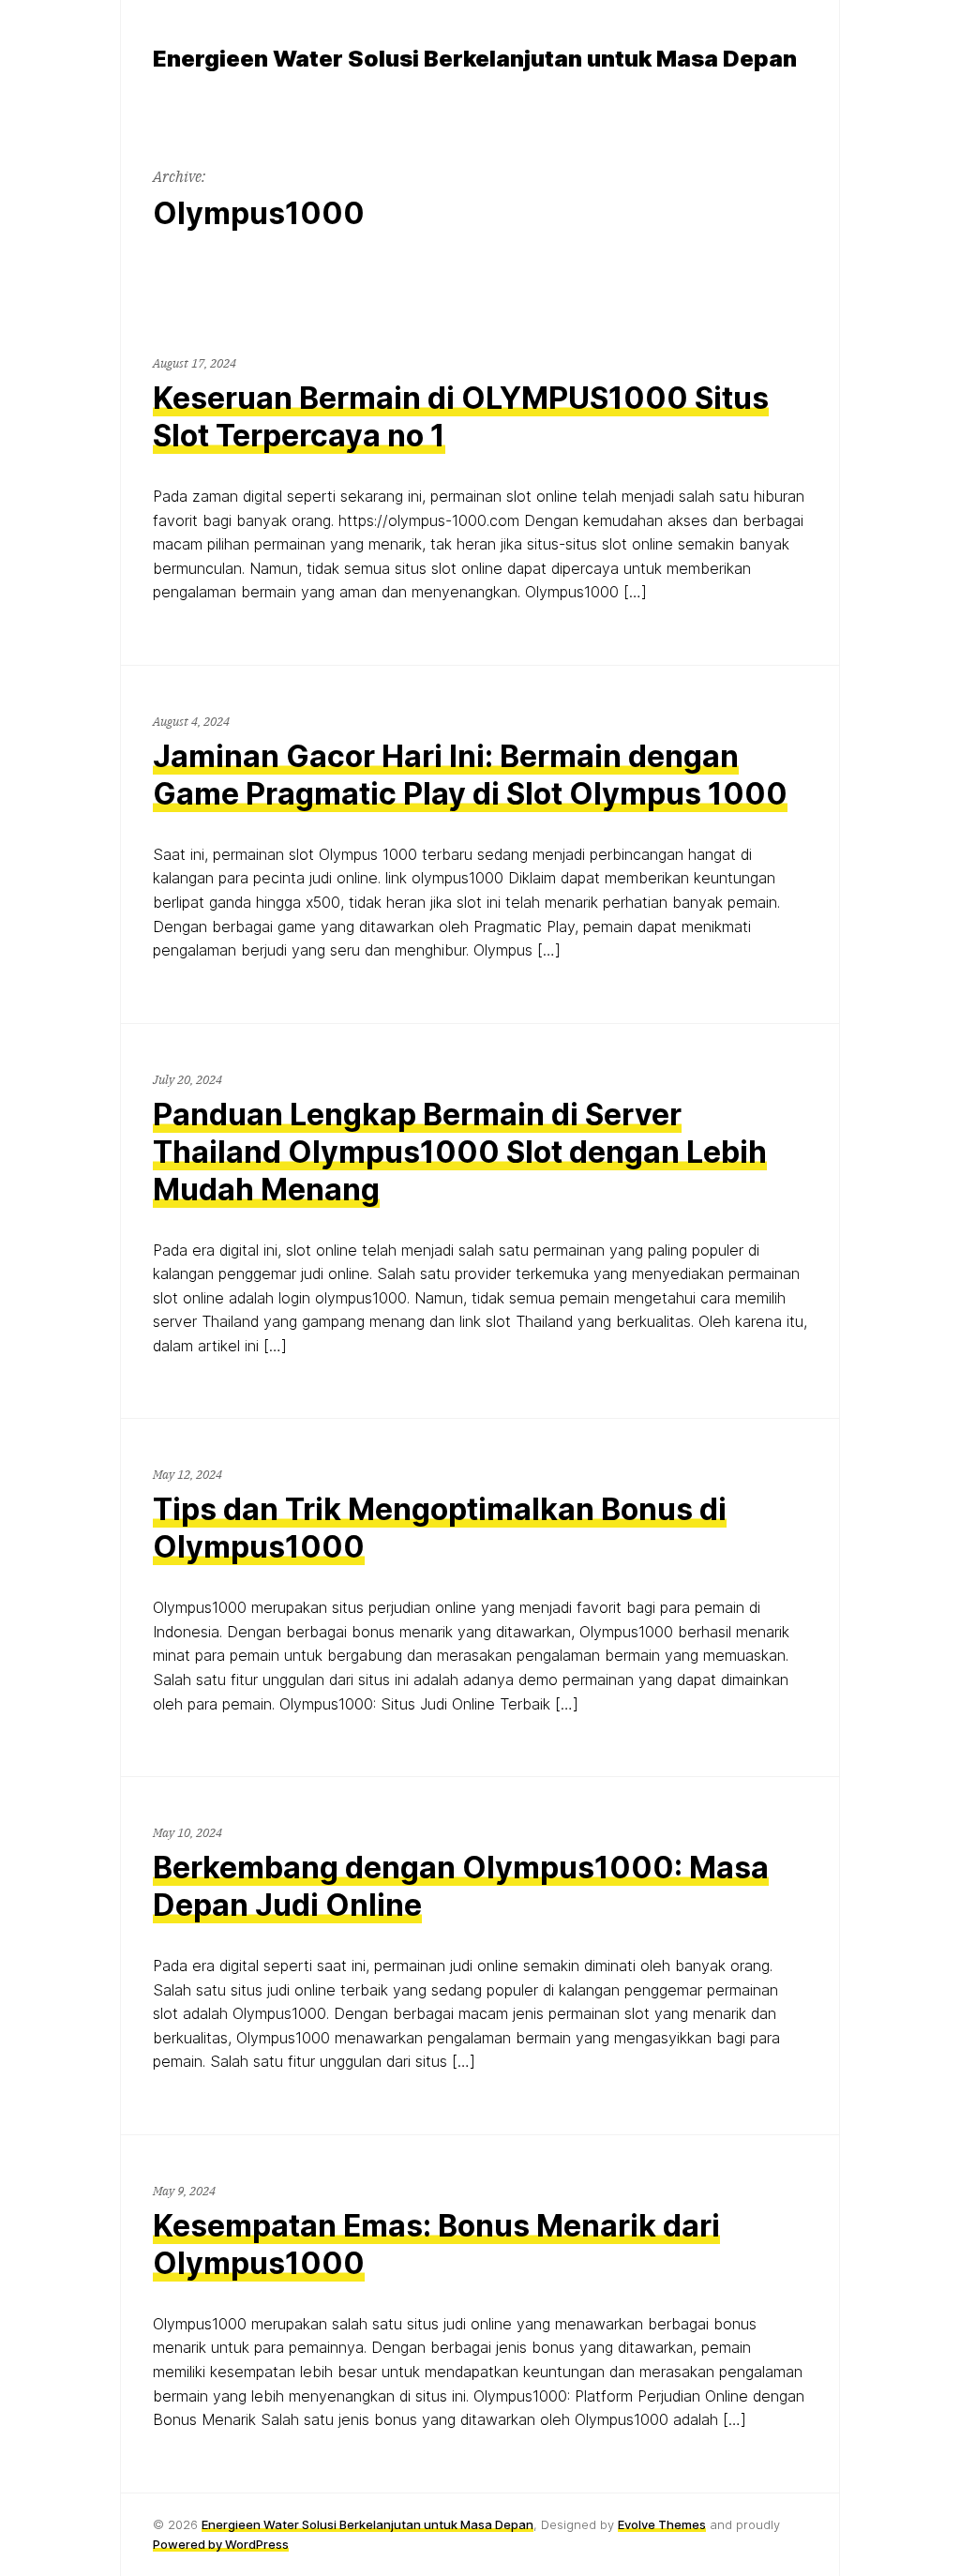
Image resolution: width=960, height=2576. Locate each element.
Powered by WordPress (221, 2544)
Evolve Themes (662, 2524)
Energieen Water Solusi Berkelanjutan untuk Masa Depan (367, 2524)
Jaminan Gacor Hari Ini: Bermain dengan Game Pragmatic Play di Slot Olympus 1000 (470, 775)
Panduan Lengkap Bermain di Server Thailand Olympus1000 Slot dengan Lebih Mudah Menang (460, 1152)
